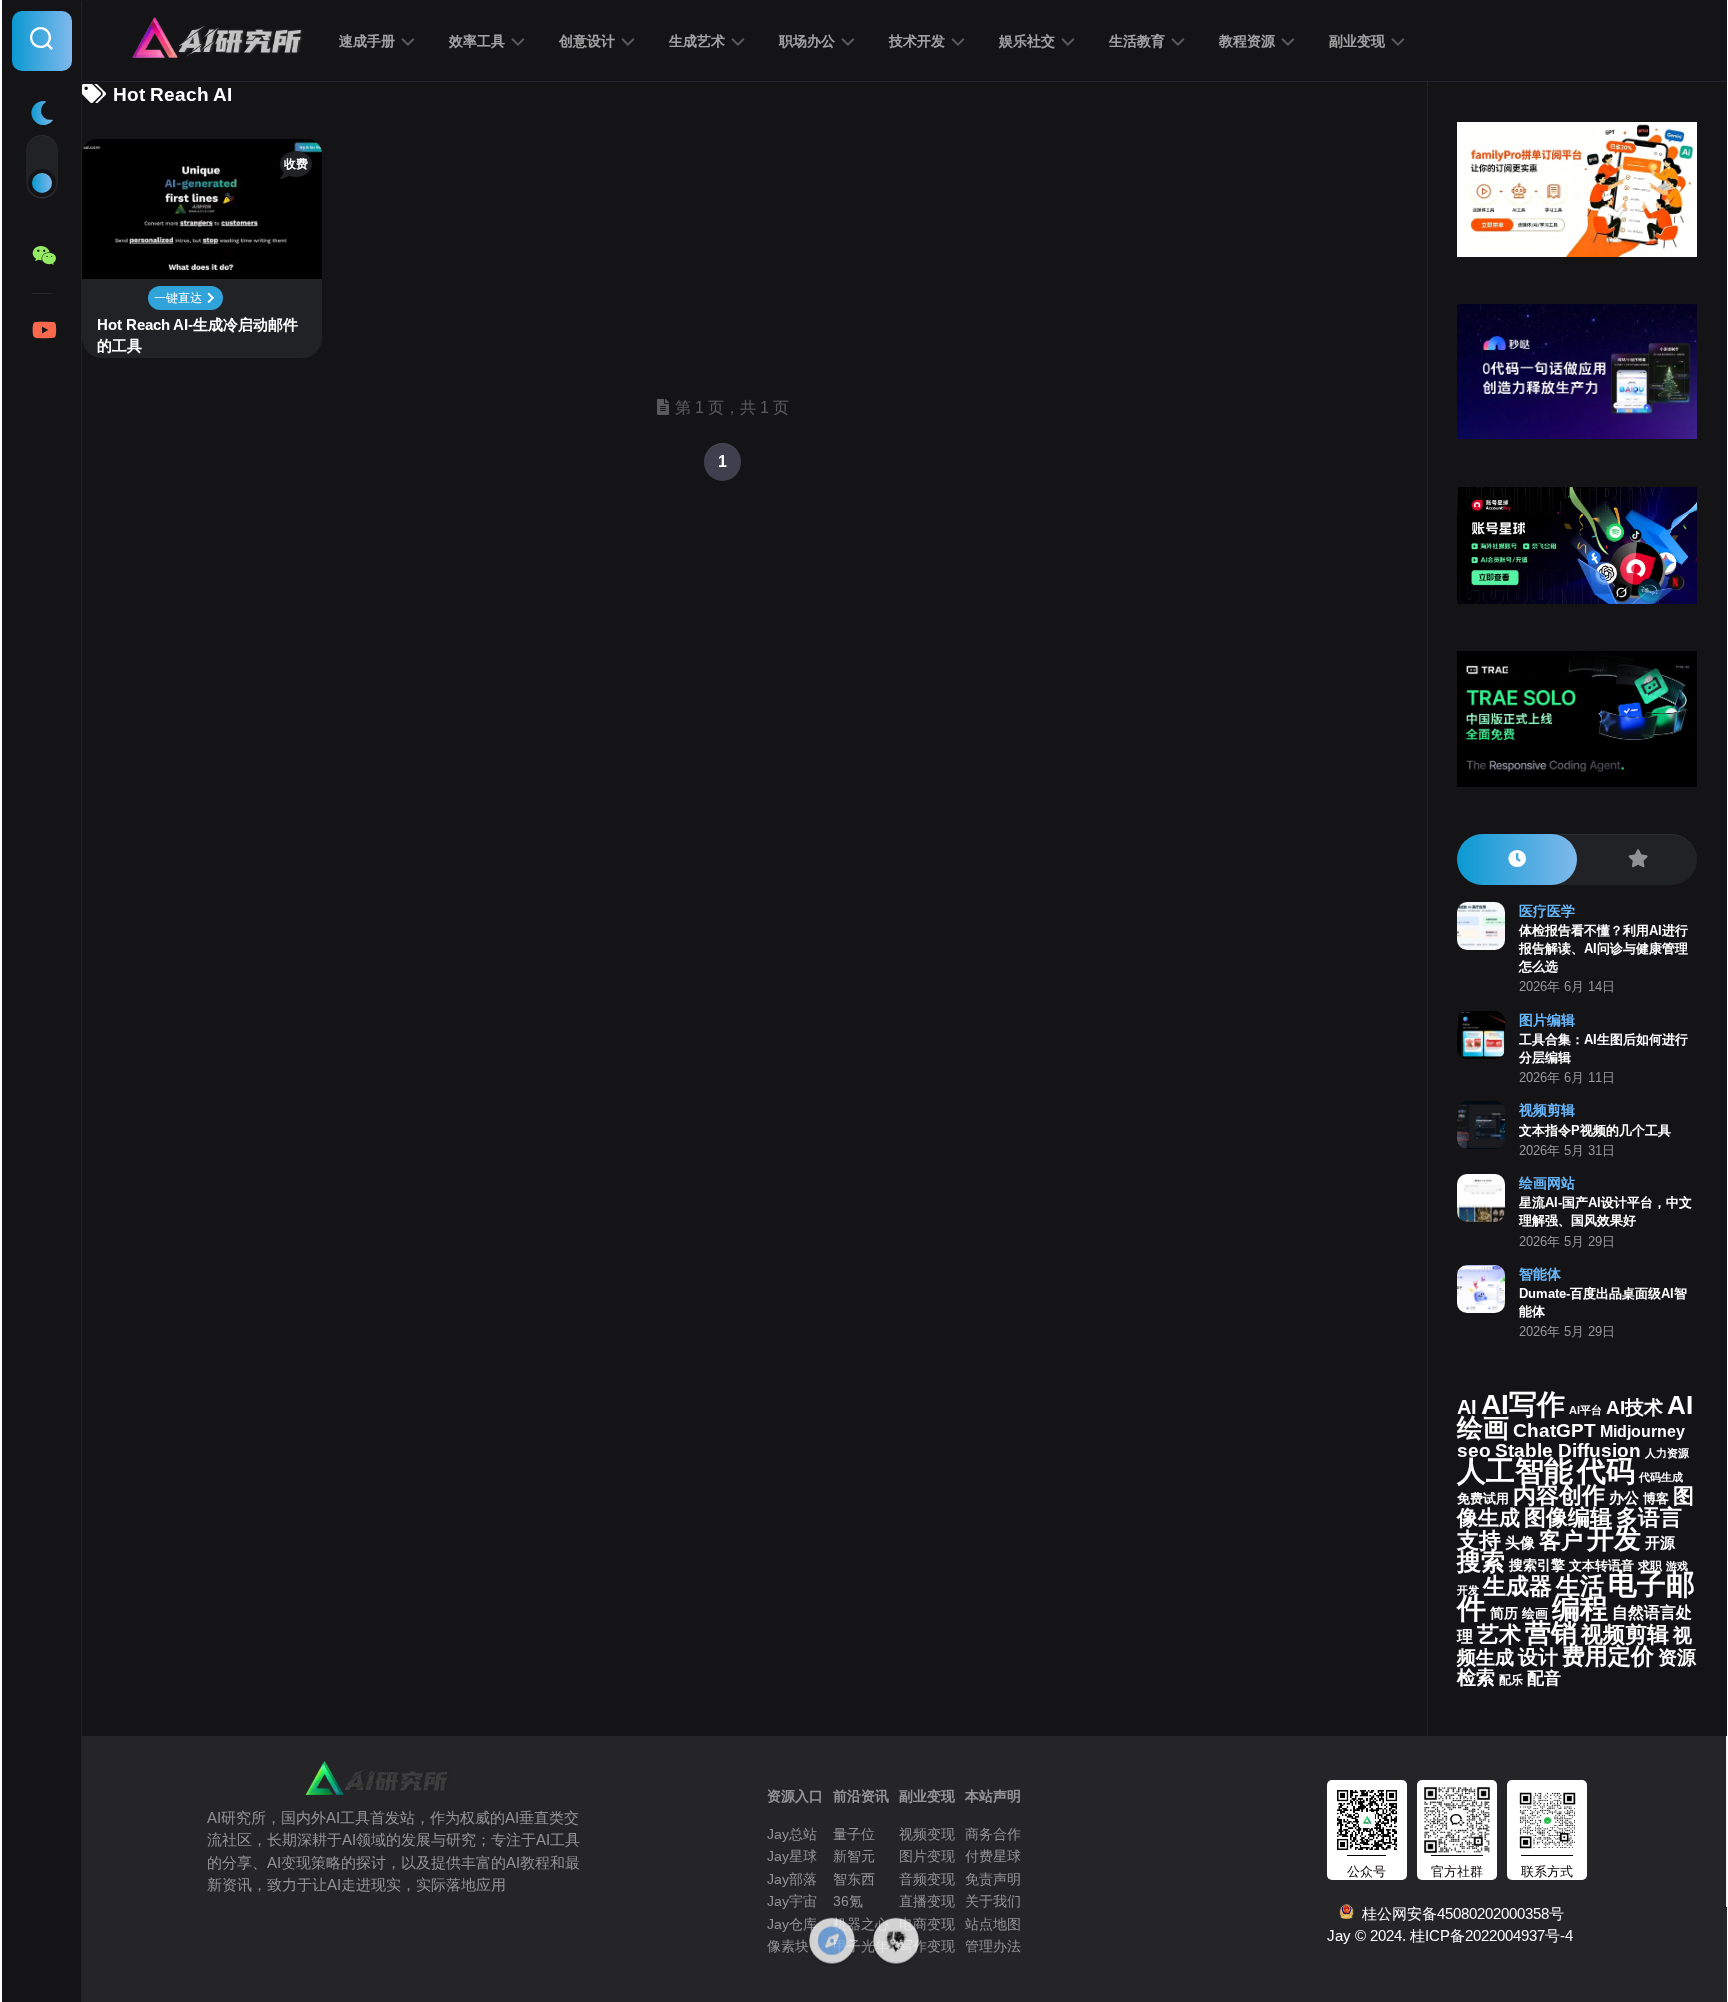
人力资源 (1667, 1453)
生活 (1580, 1585)
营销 (1551, 1633)
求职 (1650, 1566)
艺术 (1499, 1634)
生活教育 (1137, 41)
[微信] (42, 256)
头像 (1520, 1543)
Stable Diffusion (1568, 1450)
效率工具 (477, 41)
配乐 (1511, 1680)
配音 (1544, 1678)
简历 (1504, 1613)
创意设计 (587, 41)
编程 (1580, 1608)
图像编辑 (1568, 1517)
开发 (1614, 1538)
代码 (1606, 1470)
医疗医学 (1547, 911)
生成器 (1517, 1586)
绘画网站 (1547, 1183)
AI (1467, 1407)
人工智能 (1515, 1471)
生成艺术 (697, 41)
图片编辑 (1547, 1020)
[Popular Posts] (1637, 859)
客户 (1561, 1540)
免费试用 (1483, 1499)
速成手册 (367, 41)
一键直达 (179, 298)
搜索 (1481, 1561)
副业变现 (1357, 41)
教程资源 (1247, 41)
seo (1474, 1450)
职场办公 (807, 41)
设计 (1538, 1657)
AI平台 (1585, 1410)
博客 (1656, 1498)
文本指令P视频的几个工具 (1595, 1130)
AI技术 (1634, 1407)
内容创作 (1559, 1495)
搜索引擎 (1537, 1565)
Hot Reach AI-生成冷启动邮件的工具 (197, 335)
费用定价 (1608, 1656)
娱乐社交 (1027, 41)
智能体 (1540, 1274)
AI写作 (1523, 1404)
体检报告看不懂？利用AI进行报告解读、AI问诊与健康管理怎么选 (1603, 948)
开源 (1660, 1543)
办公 (1624, 1498)
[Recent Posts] (1517, 859)
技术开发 (917, 41)
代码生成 (1661, 1477)
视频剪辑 (1547, 1110)
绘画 (1535, 1613)
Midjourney (1642, 1431)
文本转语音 (1601, 1566)
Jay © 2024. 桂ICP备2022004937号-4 (1450, 1935)
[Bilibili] (42, 330)
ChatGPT (1554, 1430)
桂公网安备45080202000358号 (1459, 1913)
